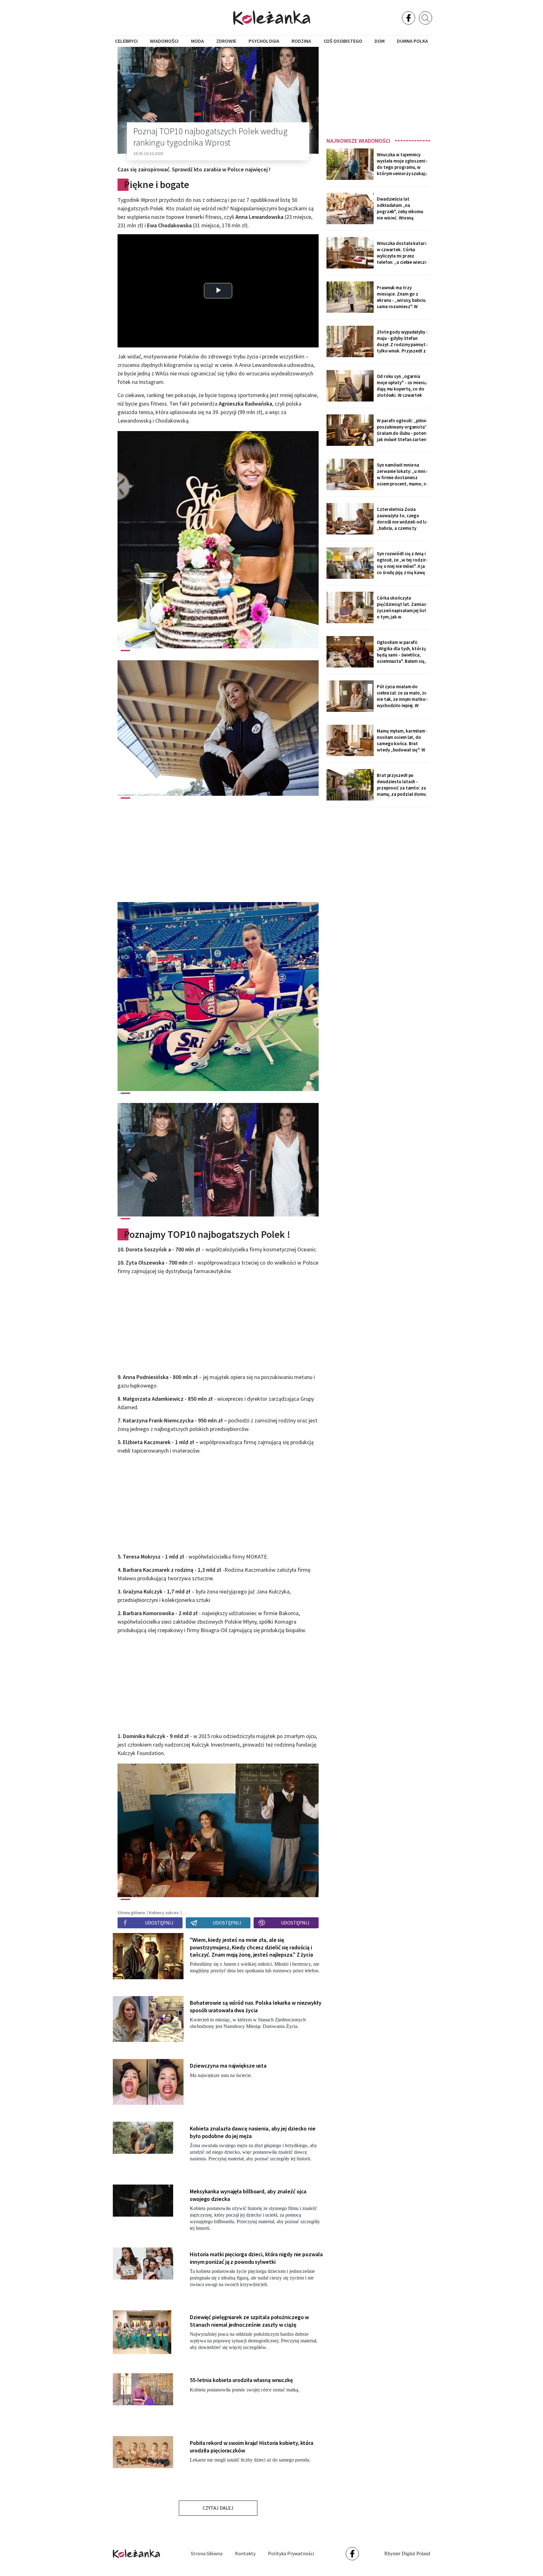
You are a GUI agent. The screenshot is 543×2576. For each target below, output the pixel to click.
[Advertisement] (378, 90)
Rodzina (301, 41)
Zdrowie (226, 41)
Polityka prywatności (291, 2553)
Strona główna (207, 2553)
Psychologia (264, 41)
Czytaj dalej (218, 2508)
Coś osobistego (343, 41)
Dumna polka (412, 41)
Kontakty (245, 2553)
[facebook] (409, 18)
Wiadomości (164, 41)
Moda (197, 41)
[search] (425, 18)
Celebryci (126, 41)
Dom (380, 41)
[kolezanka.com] (272, 17)
